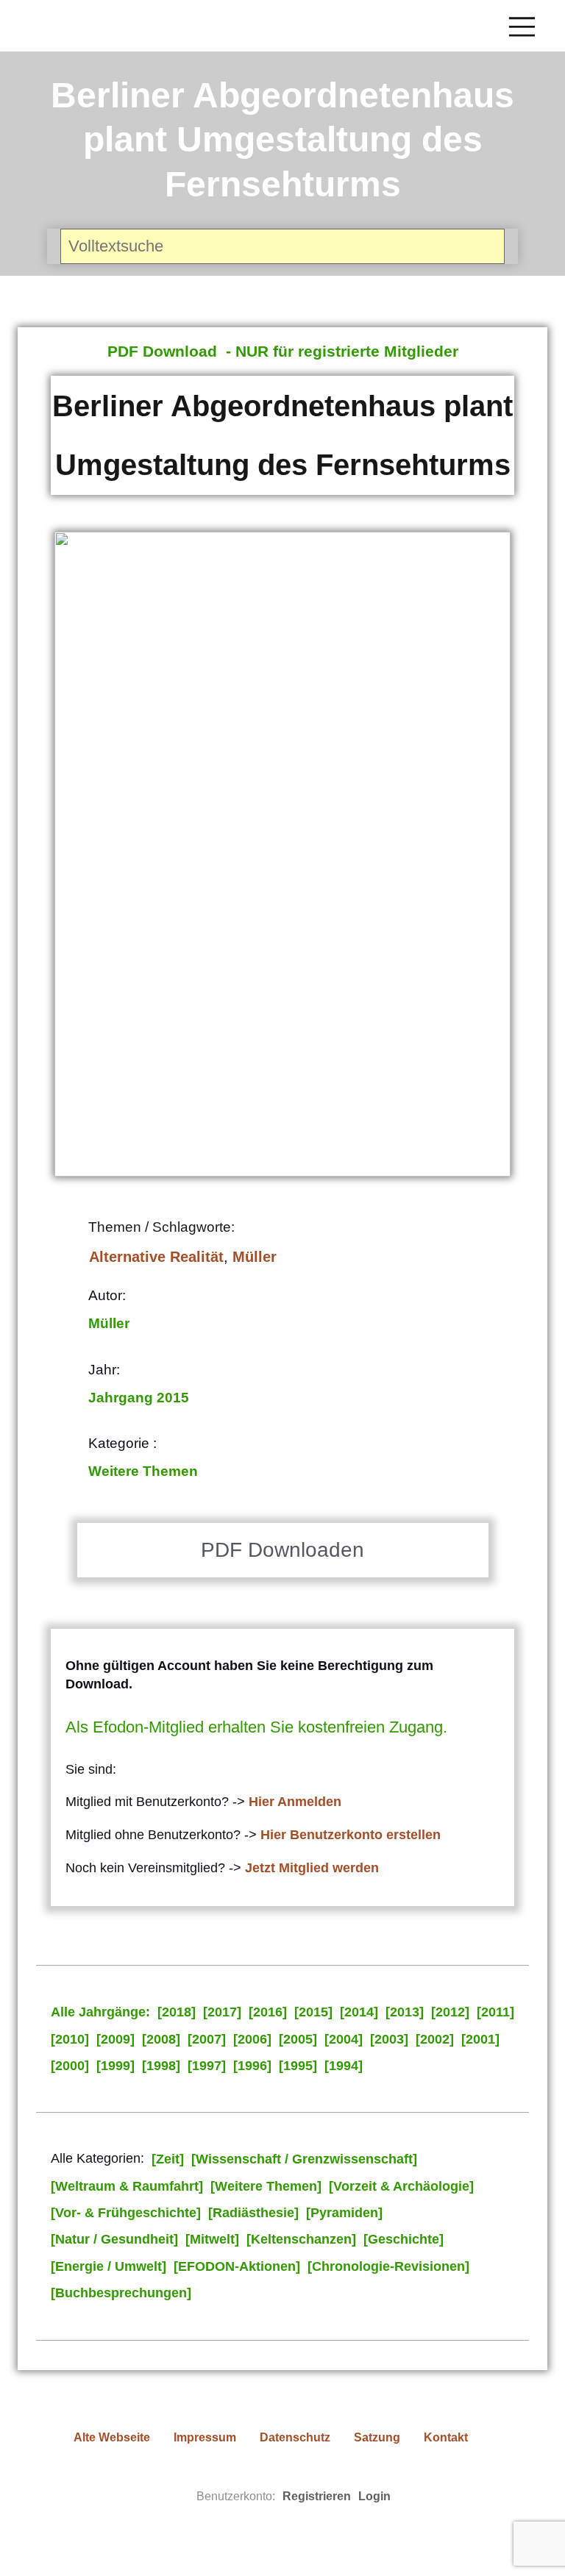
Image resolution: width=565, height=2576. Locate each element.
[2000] (70, 2066)
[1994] (344, 2066)
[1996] (252, 2066)
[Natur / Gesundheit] (114, 2239)
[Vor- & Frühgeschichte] (126, 2213)
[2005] (298, 2039)
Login (374, 2496)
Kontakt (446, 2437)
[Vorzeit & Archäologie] (401, 2186)
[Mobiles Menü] (522, 26)
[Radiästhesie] (253, 2213)
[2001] (480, 2039)
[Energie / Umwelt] (109, 2266)
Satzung (377, 2437)
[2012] (450, 2012)
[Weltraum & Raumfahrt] (127, 2186)
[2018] (177, 2012)
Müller (255, 1257)
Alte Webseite (112, 2437)
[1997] (207, 2066)
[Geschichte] (404, 2239)
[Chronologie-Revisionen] (388, 2266)
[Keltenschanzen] (301, 2239)
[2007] (207, 2039)
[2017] (222, 2012)
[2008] (161, 2039)
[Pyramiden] (344, 2213)
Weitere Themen (143, 1471)
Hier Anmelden (295, 1802)
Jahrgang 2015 (139, 1398)
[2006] (252, 2039)
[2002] (435, 2039)
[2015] (313, 2012)
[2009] (116, 2039)
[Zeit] (168, 2159)
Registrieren (317, 2496)
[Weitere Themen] (266, 2186)
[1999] (116, 2066)
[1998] (161, 2066)
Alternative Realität (156, 1257)
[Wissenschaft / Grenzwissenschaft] (304, 2159)
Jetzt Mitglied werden (312, 1868)
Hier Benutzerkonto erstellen (351, 1835)
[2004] (344, 2039)
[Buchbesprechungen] (121, 2293)
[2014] (359, 2012)
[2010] (70, 2039)
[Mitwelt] (212, 2239)
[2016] (268, 2012)
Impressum (205, 2437)
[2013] (405, 2012)
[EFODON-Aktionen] (237, 2266)
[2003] (389, 2039)
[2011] (495, 2012)
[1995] (298, 2066)
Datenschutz (295, 2437)
